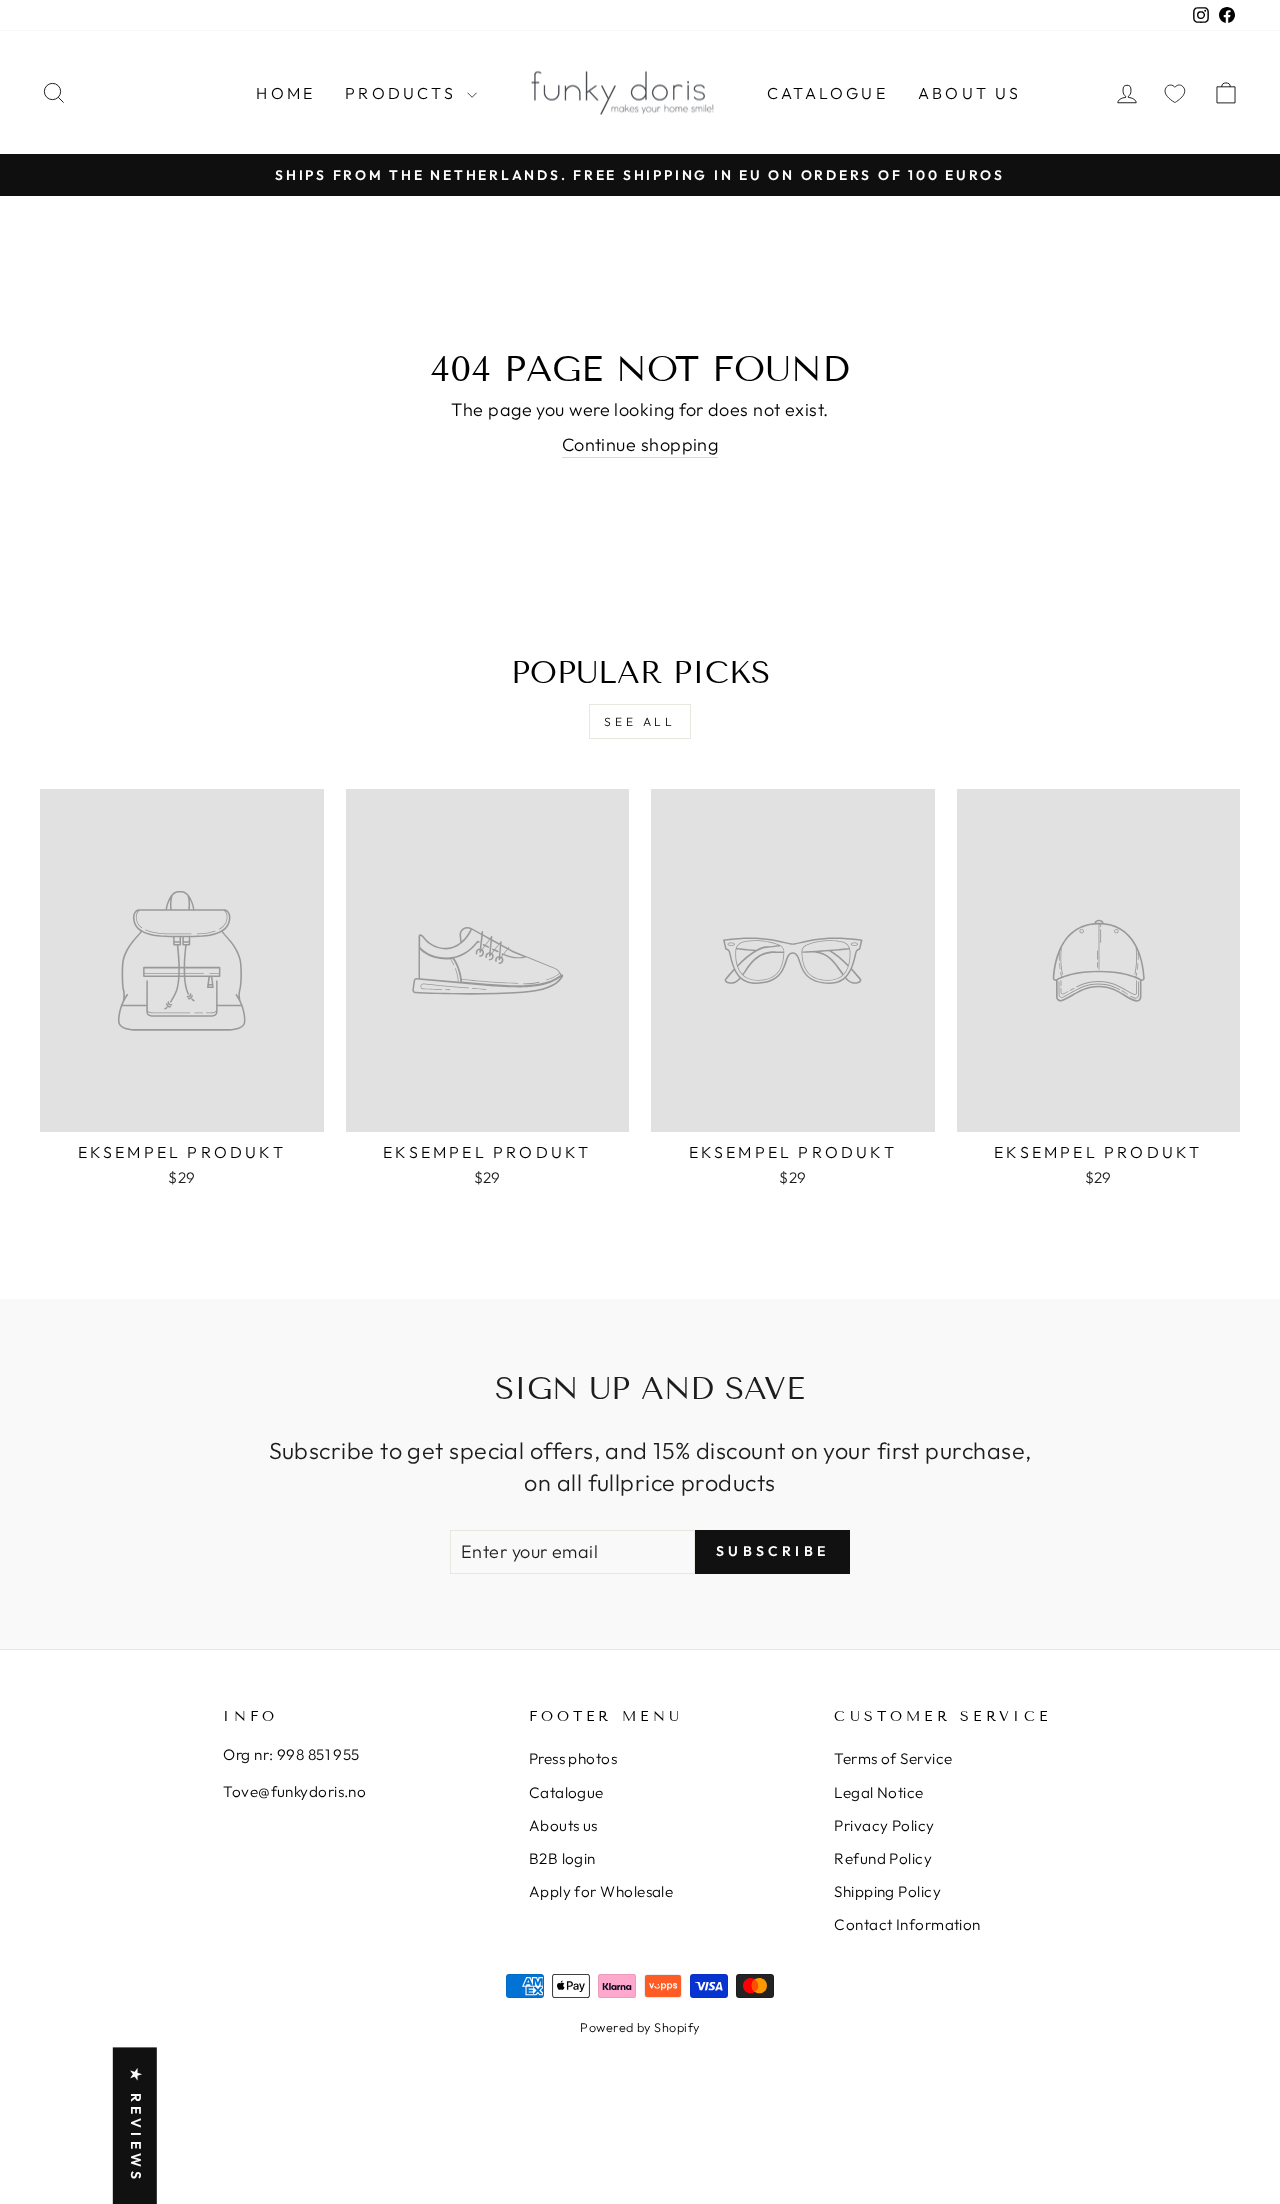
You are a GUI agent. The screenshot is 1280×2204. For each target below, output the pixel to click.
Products (403, 93)
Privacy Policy (884, 1825)
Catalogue (827, 93)
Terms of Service (893, 1758)
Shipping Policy (887, 1891)
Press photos (573, 1758)
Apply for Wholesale (601, 1891)
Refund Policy (883, 1858)
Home (285, 93)
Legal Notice (878, 1792)
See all (639, 721)
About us (970, 93)
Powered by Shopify (639, 2027)
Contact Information (907, 1924)
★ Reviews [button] (136, 2125)
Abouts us (563, 1825)
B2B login (562, 1858)
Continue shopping (640, 444)
